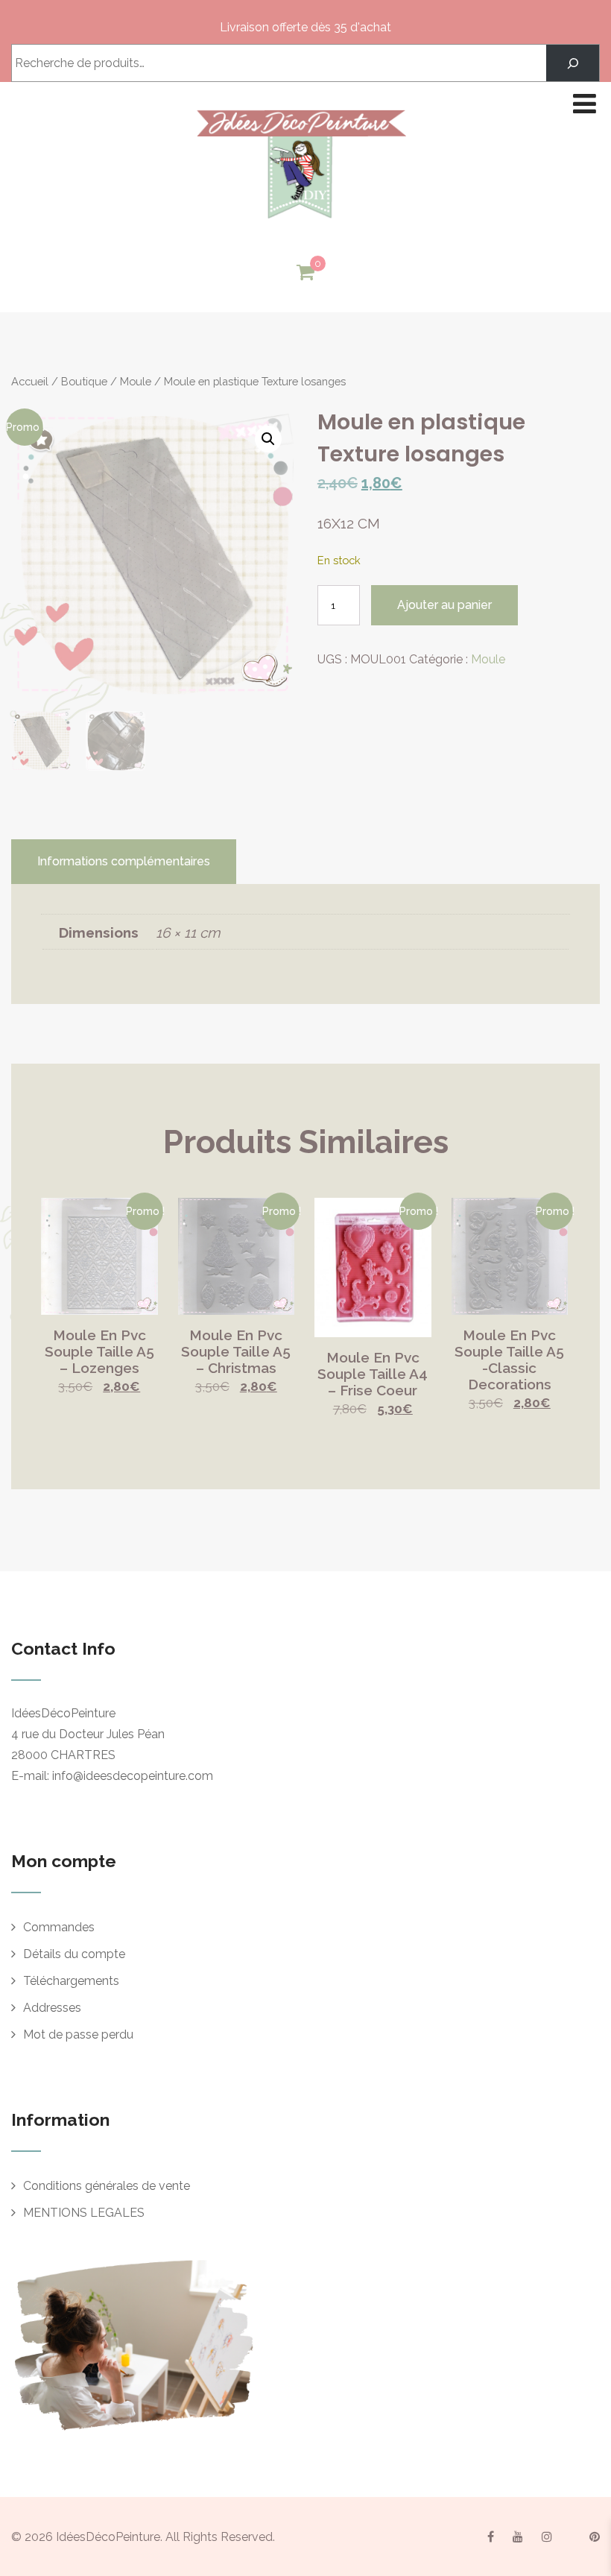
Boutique (84, 381)
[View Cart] (305, 273)
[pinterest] (595, 2536)
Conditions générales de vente (107, 2186)
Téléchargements (71, 1981)
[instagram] (547, 2536)
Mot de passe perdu (78, 2034)
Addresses (52, 2008)
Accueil (30, 381)
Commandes (59, 1927)
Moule (136, 381)
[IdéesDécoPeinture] (300, 222)
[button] (268, 439)
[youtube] (518, 2536)
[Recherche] (573, 63)
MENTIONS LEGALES (84, 2213)
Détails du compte (74, 1954)
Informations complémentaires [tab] (124, 861)
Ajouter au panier (444, 605)
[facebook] (491, 2536)
